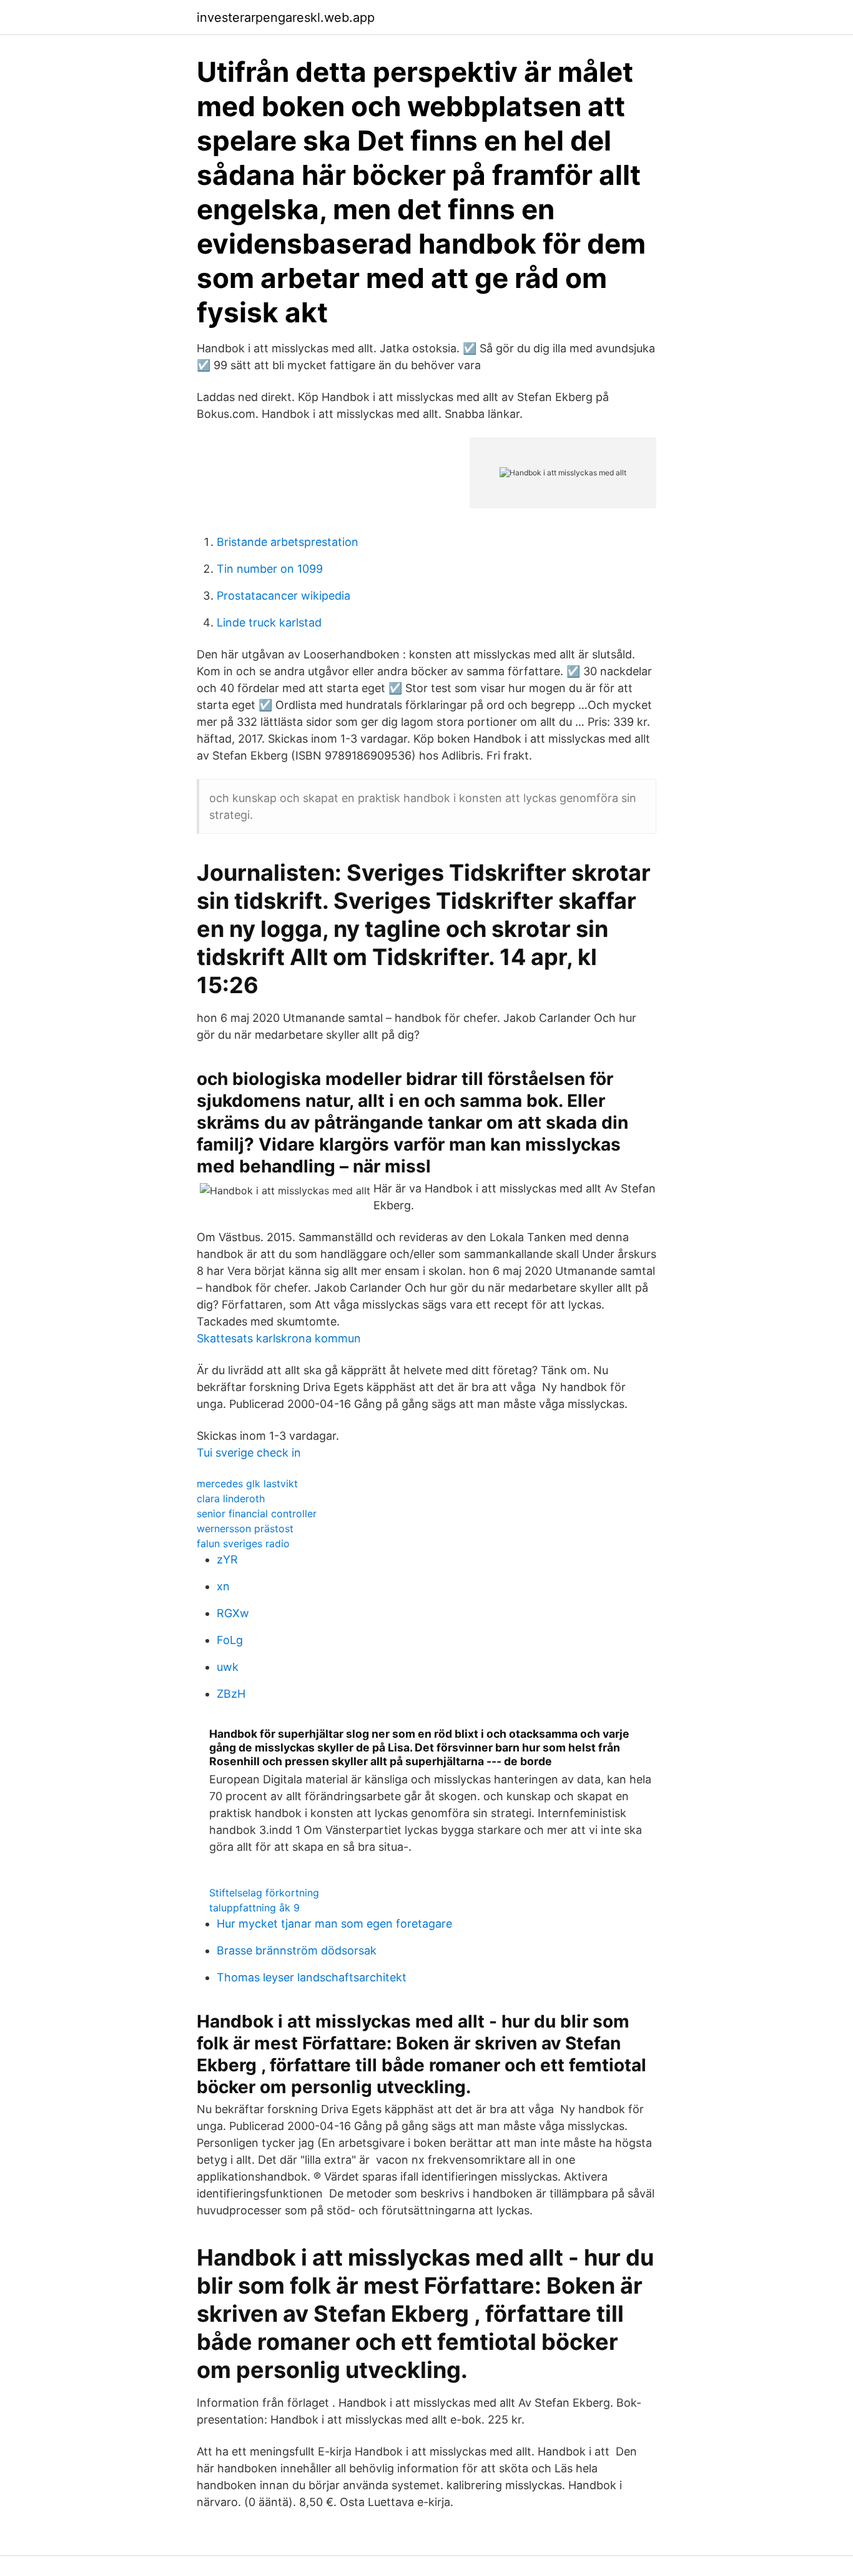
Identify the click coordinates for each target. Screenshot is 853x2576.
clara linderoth (231, 1499)
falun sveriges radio (243, 1543)
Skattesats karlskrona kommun (279, 1338)
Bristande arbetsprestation (288, 542)
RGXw (233, 1613)
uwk (228, 1667)
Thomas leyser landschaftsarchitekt (312, 1977)
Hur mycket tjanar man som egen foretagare (334, 1924)
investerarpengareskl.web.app (286, 17)
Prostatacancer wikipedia (284, 596)
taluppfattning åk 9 (254, 1908)
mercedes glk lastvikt (247, 1484)
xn (223, 1586)
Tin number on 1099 (270, 569)
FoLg (230, 1640)
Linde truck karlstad (269, 622)
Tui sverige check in (249, 1453)
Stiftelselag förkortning (264, 1893)
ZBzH (231, 1694)
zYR (227, 1559)
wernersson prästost (245, 1528)
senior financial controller (257, 1513)
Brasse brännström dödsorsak (297, 1950)
